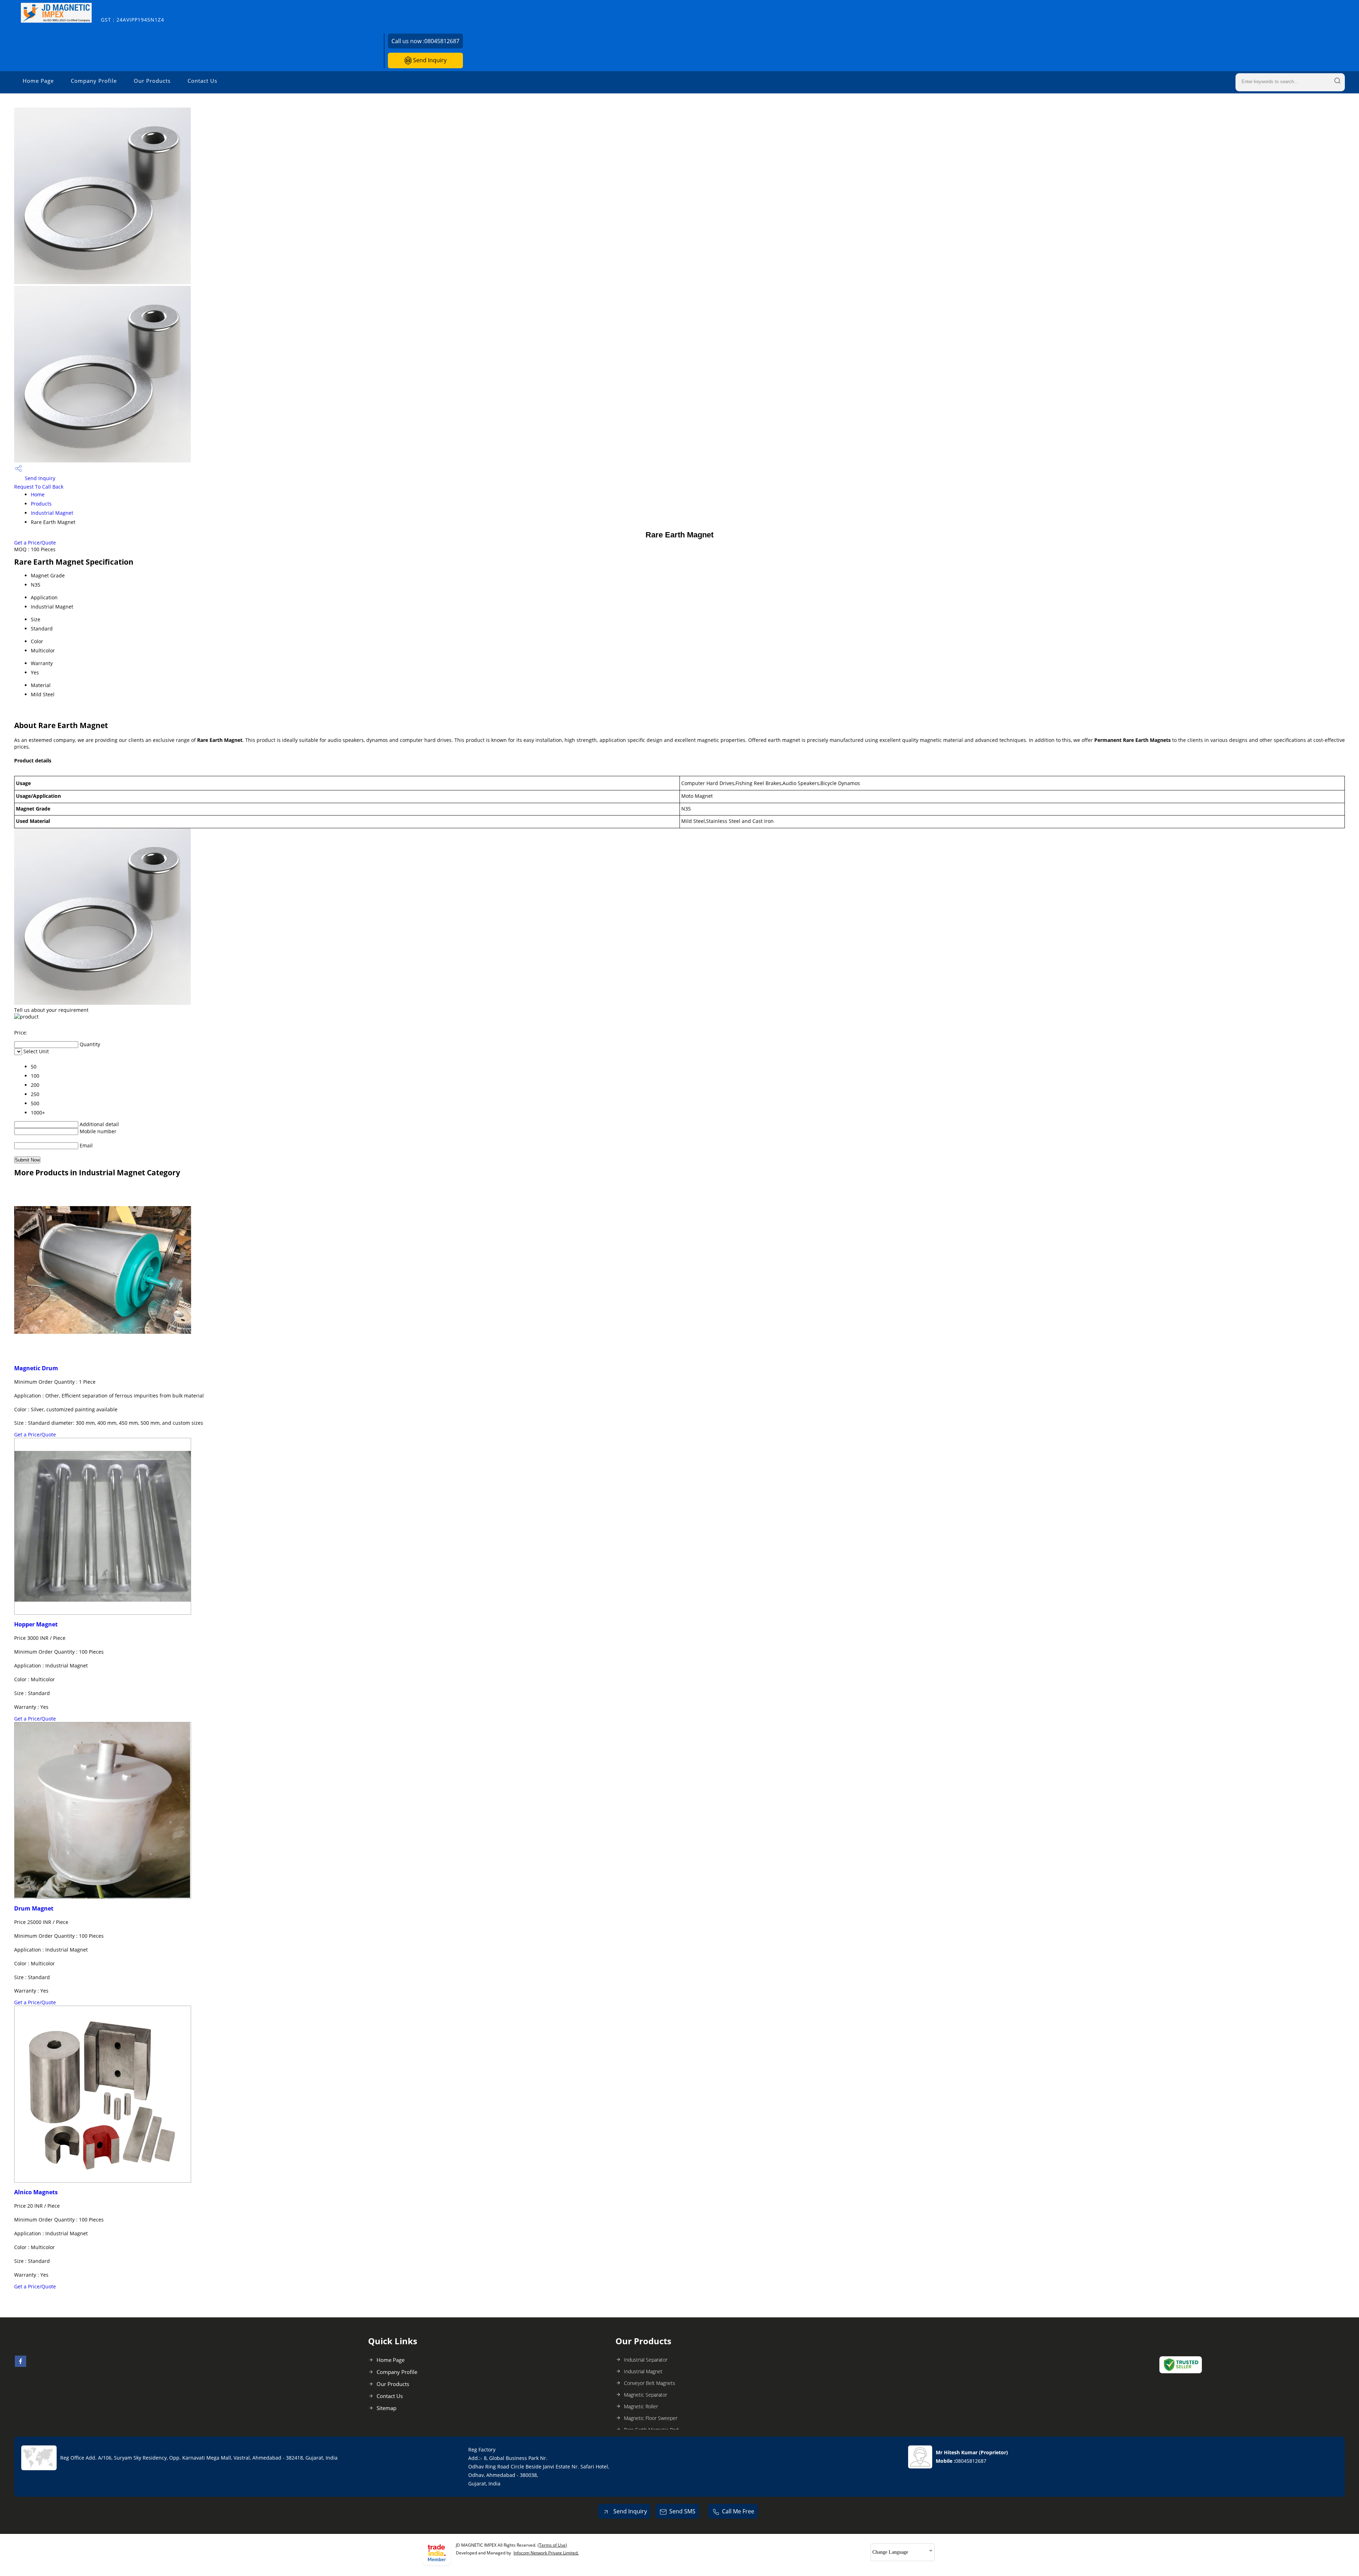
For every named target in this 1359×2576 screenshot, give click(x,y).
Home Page (38, 81)
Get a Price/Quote (35, 543)
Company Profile (94, 81)
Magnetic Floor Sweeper (651, 2418)
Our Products (152, 81)
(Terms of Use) (552, 2545)
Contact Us (202, 81)
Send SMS (682, 2511)
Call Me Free (738, 2511)
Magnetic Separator (646, 2395)
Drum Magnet (34, 1908)
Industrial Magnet (52, 513)
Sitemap (386, 2408)
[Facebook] (21, 2365)
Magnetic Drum (36, 1368)
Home (38, 494)
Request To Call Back (39, 487)
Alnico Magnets (36, 2192)
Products (41, 504)
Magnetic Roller (641, 2406)
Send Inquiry (429, 60)
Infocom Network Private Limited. (546, 2553)
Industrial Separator (646, 2360)
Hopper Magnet (36, 1624)
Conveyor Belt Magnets (650, 2383)
